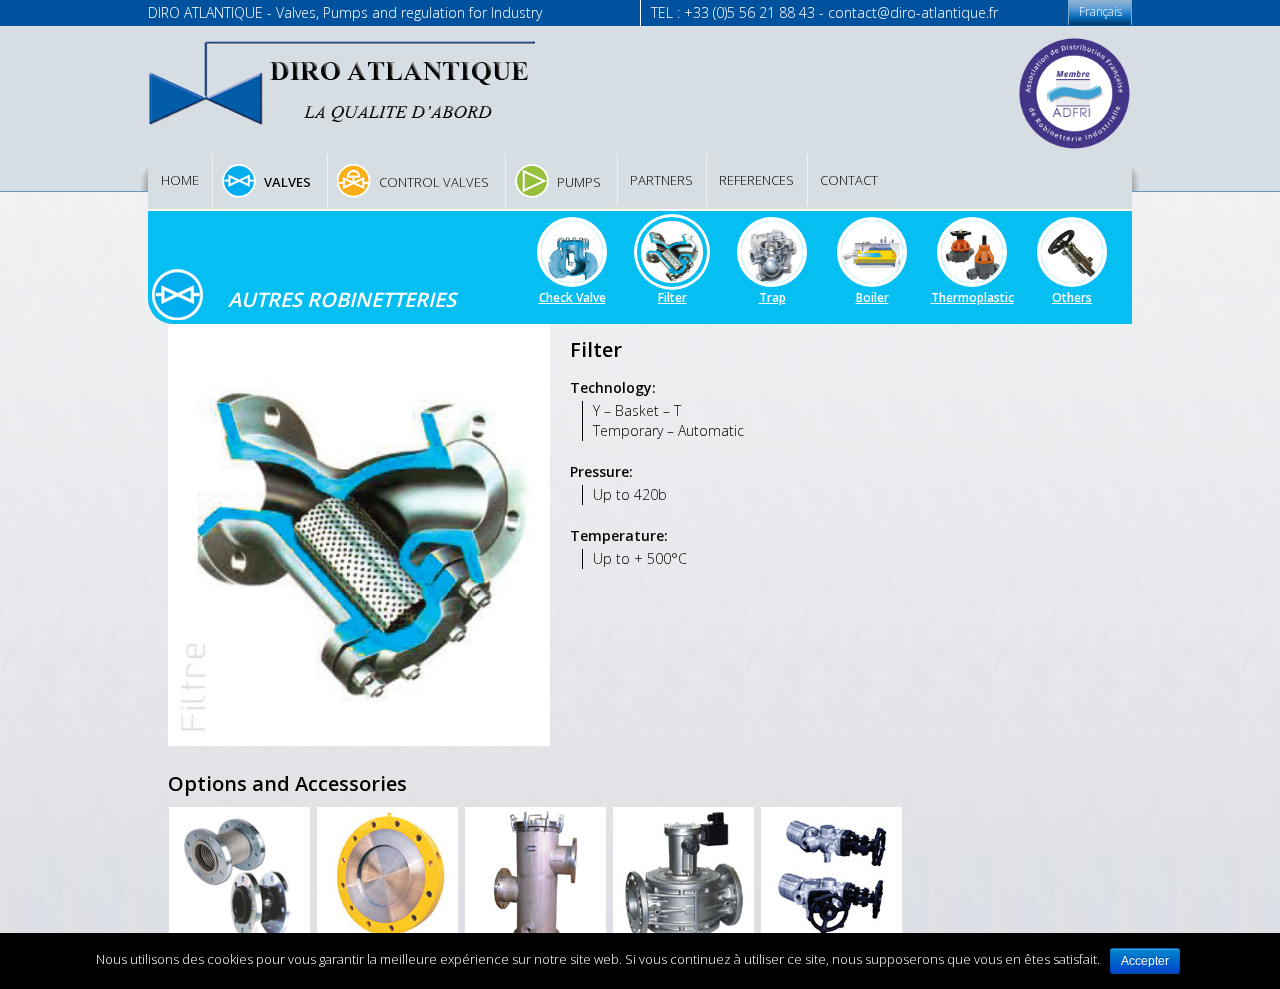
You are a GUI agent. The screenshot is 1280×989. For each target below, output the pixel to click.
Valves (287, 182)
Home (180, 180)
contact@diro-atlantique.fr (913, 12)
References (756, 180)
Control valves (434, 182)
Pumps (579, 182)
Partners (661, 180)
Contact (849, 180)
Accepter (1145, 961)
